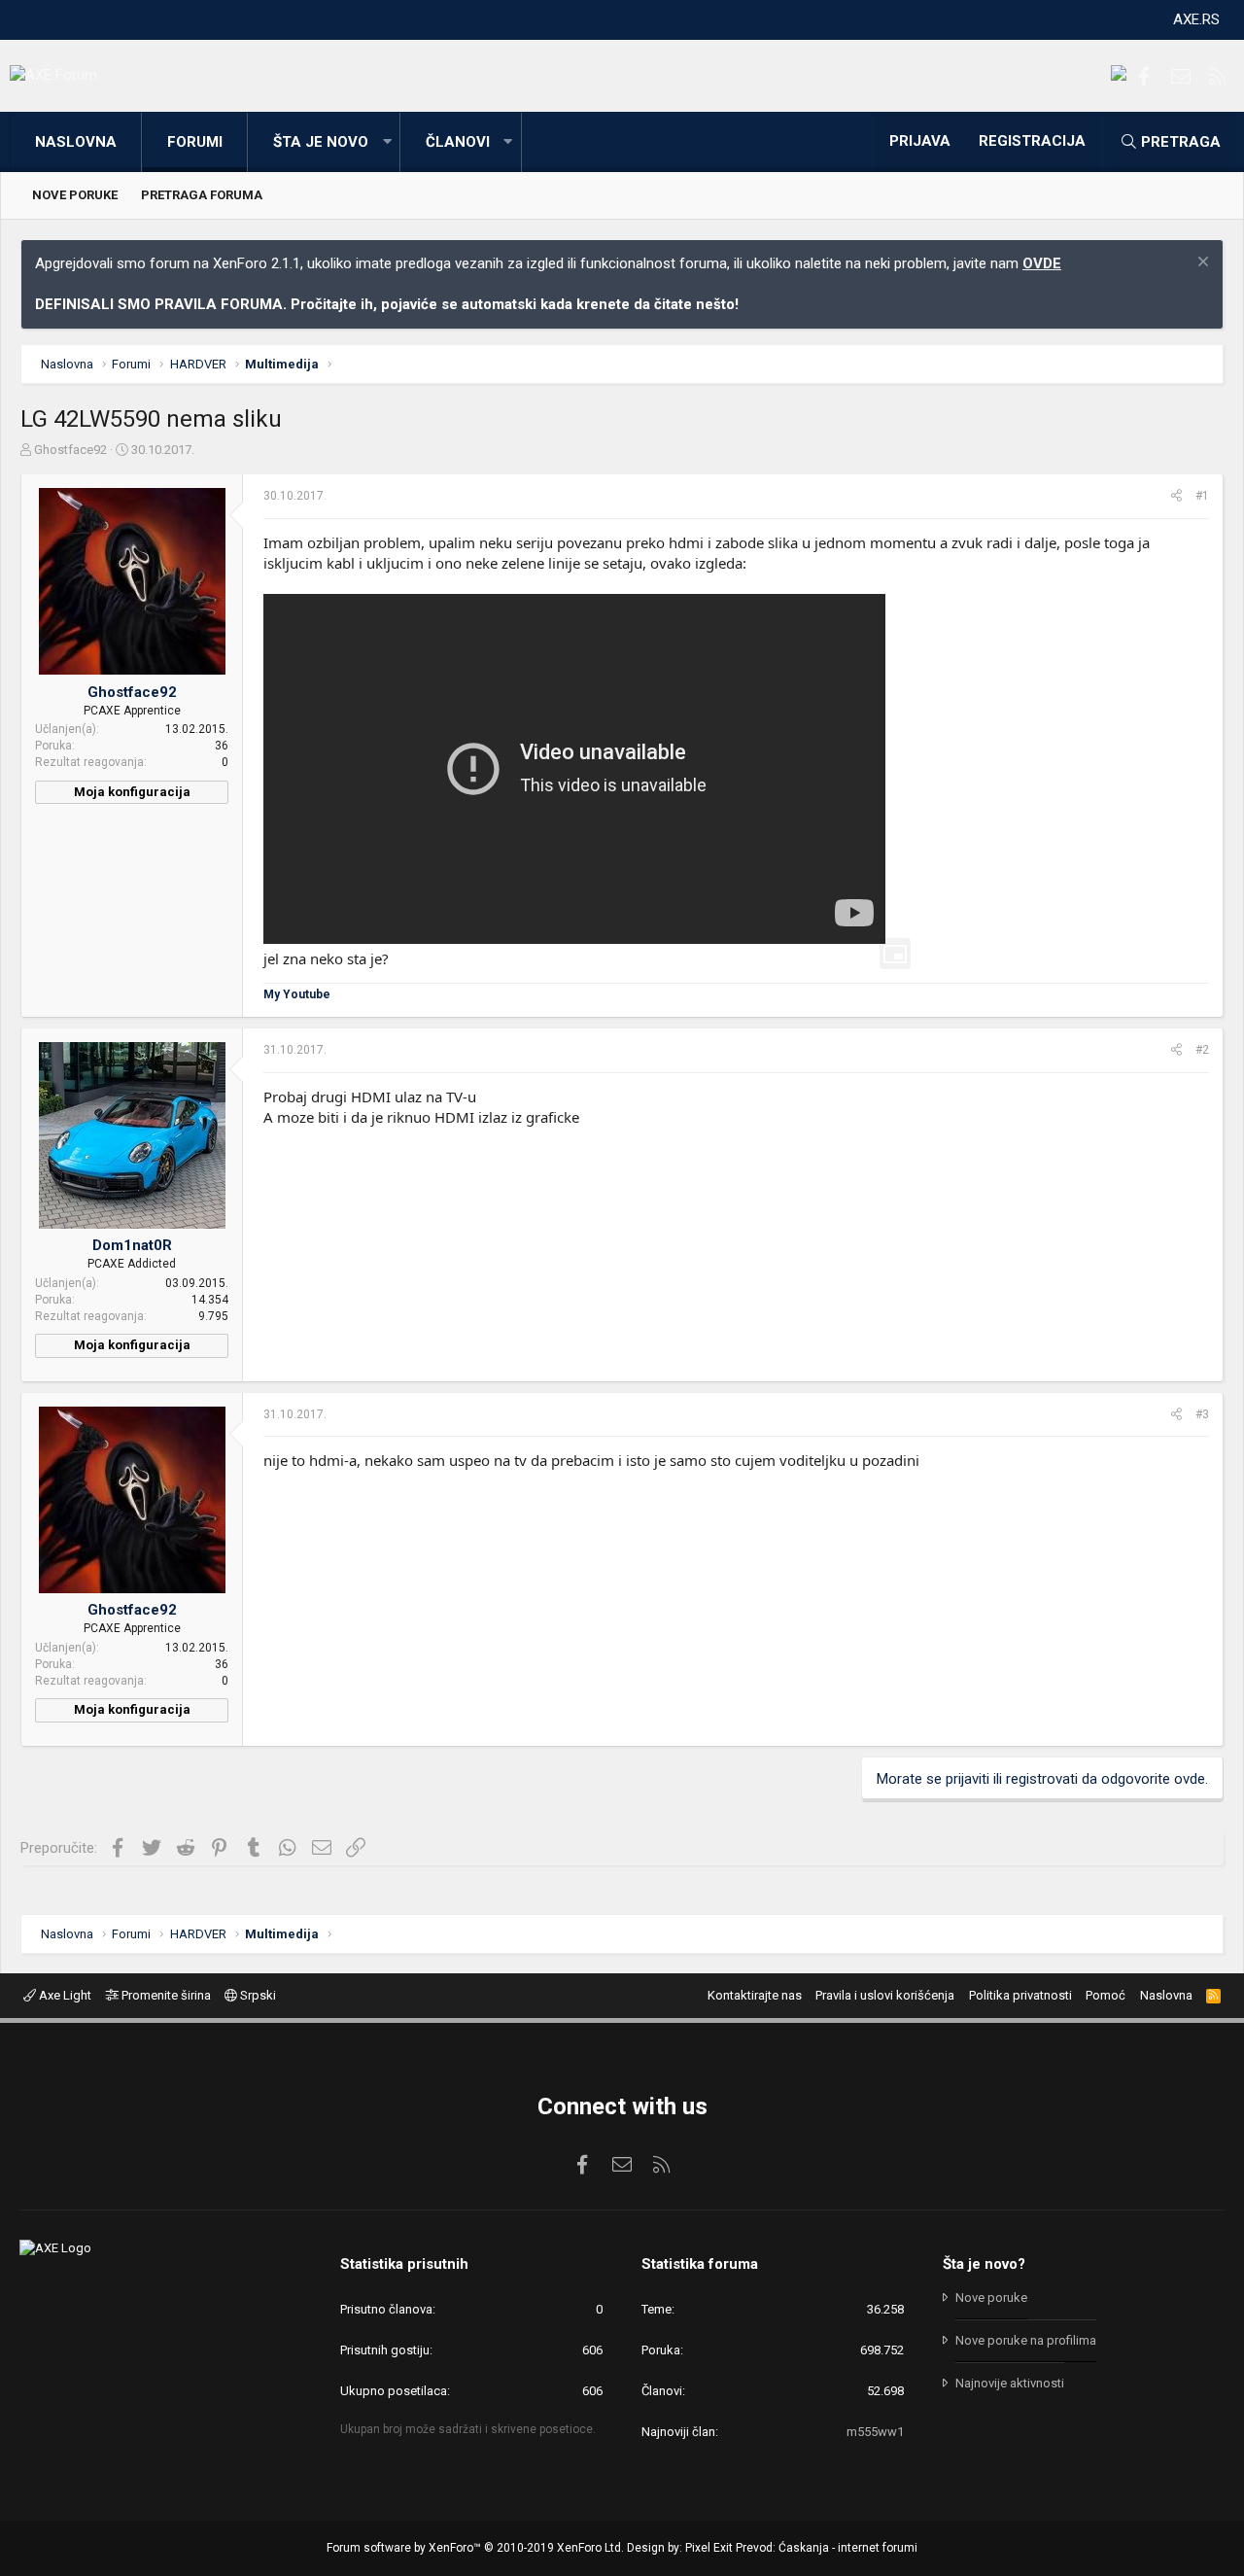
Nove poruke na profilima (1026, 2340)
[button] (387, 142)
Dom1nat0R (132, 1245)
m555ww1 (875, 2432)
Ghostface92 (70, 450)
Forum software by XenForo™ (475, 2548)
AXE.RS (1196, 19)
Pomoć (1106, 1995)
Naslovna (76, 142)
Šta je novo (321, 142)
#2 (1202, 1050)
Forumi (195, 142)
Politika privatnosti (1020, 1995)
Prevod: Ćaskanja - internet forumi (827, 2548)
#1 (1202, 496)
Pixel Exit (709, 2548)
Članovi (458, 142)
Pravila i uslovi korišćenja (885, 1995)
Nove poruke (75, 195)
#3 (1202, 1414)
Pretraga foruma (202, 195)
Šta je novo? (984, 2264)
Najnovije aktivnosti (1010, 2383)
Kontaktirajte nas (755, 1995)
